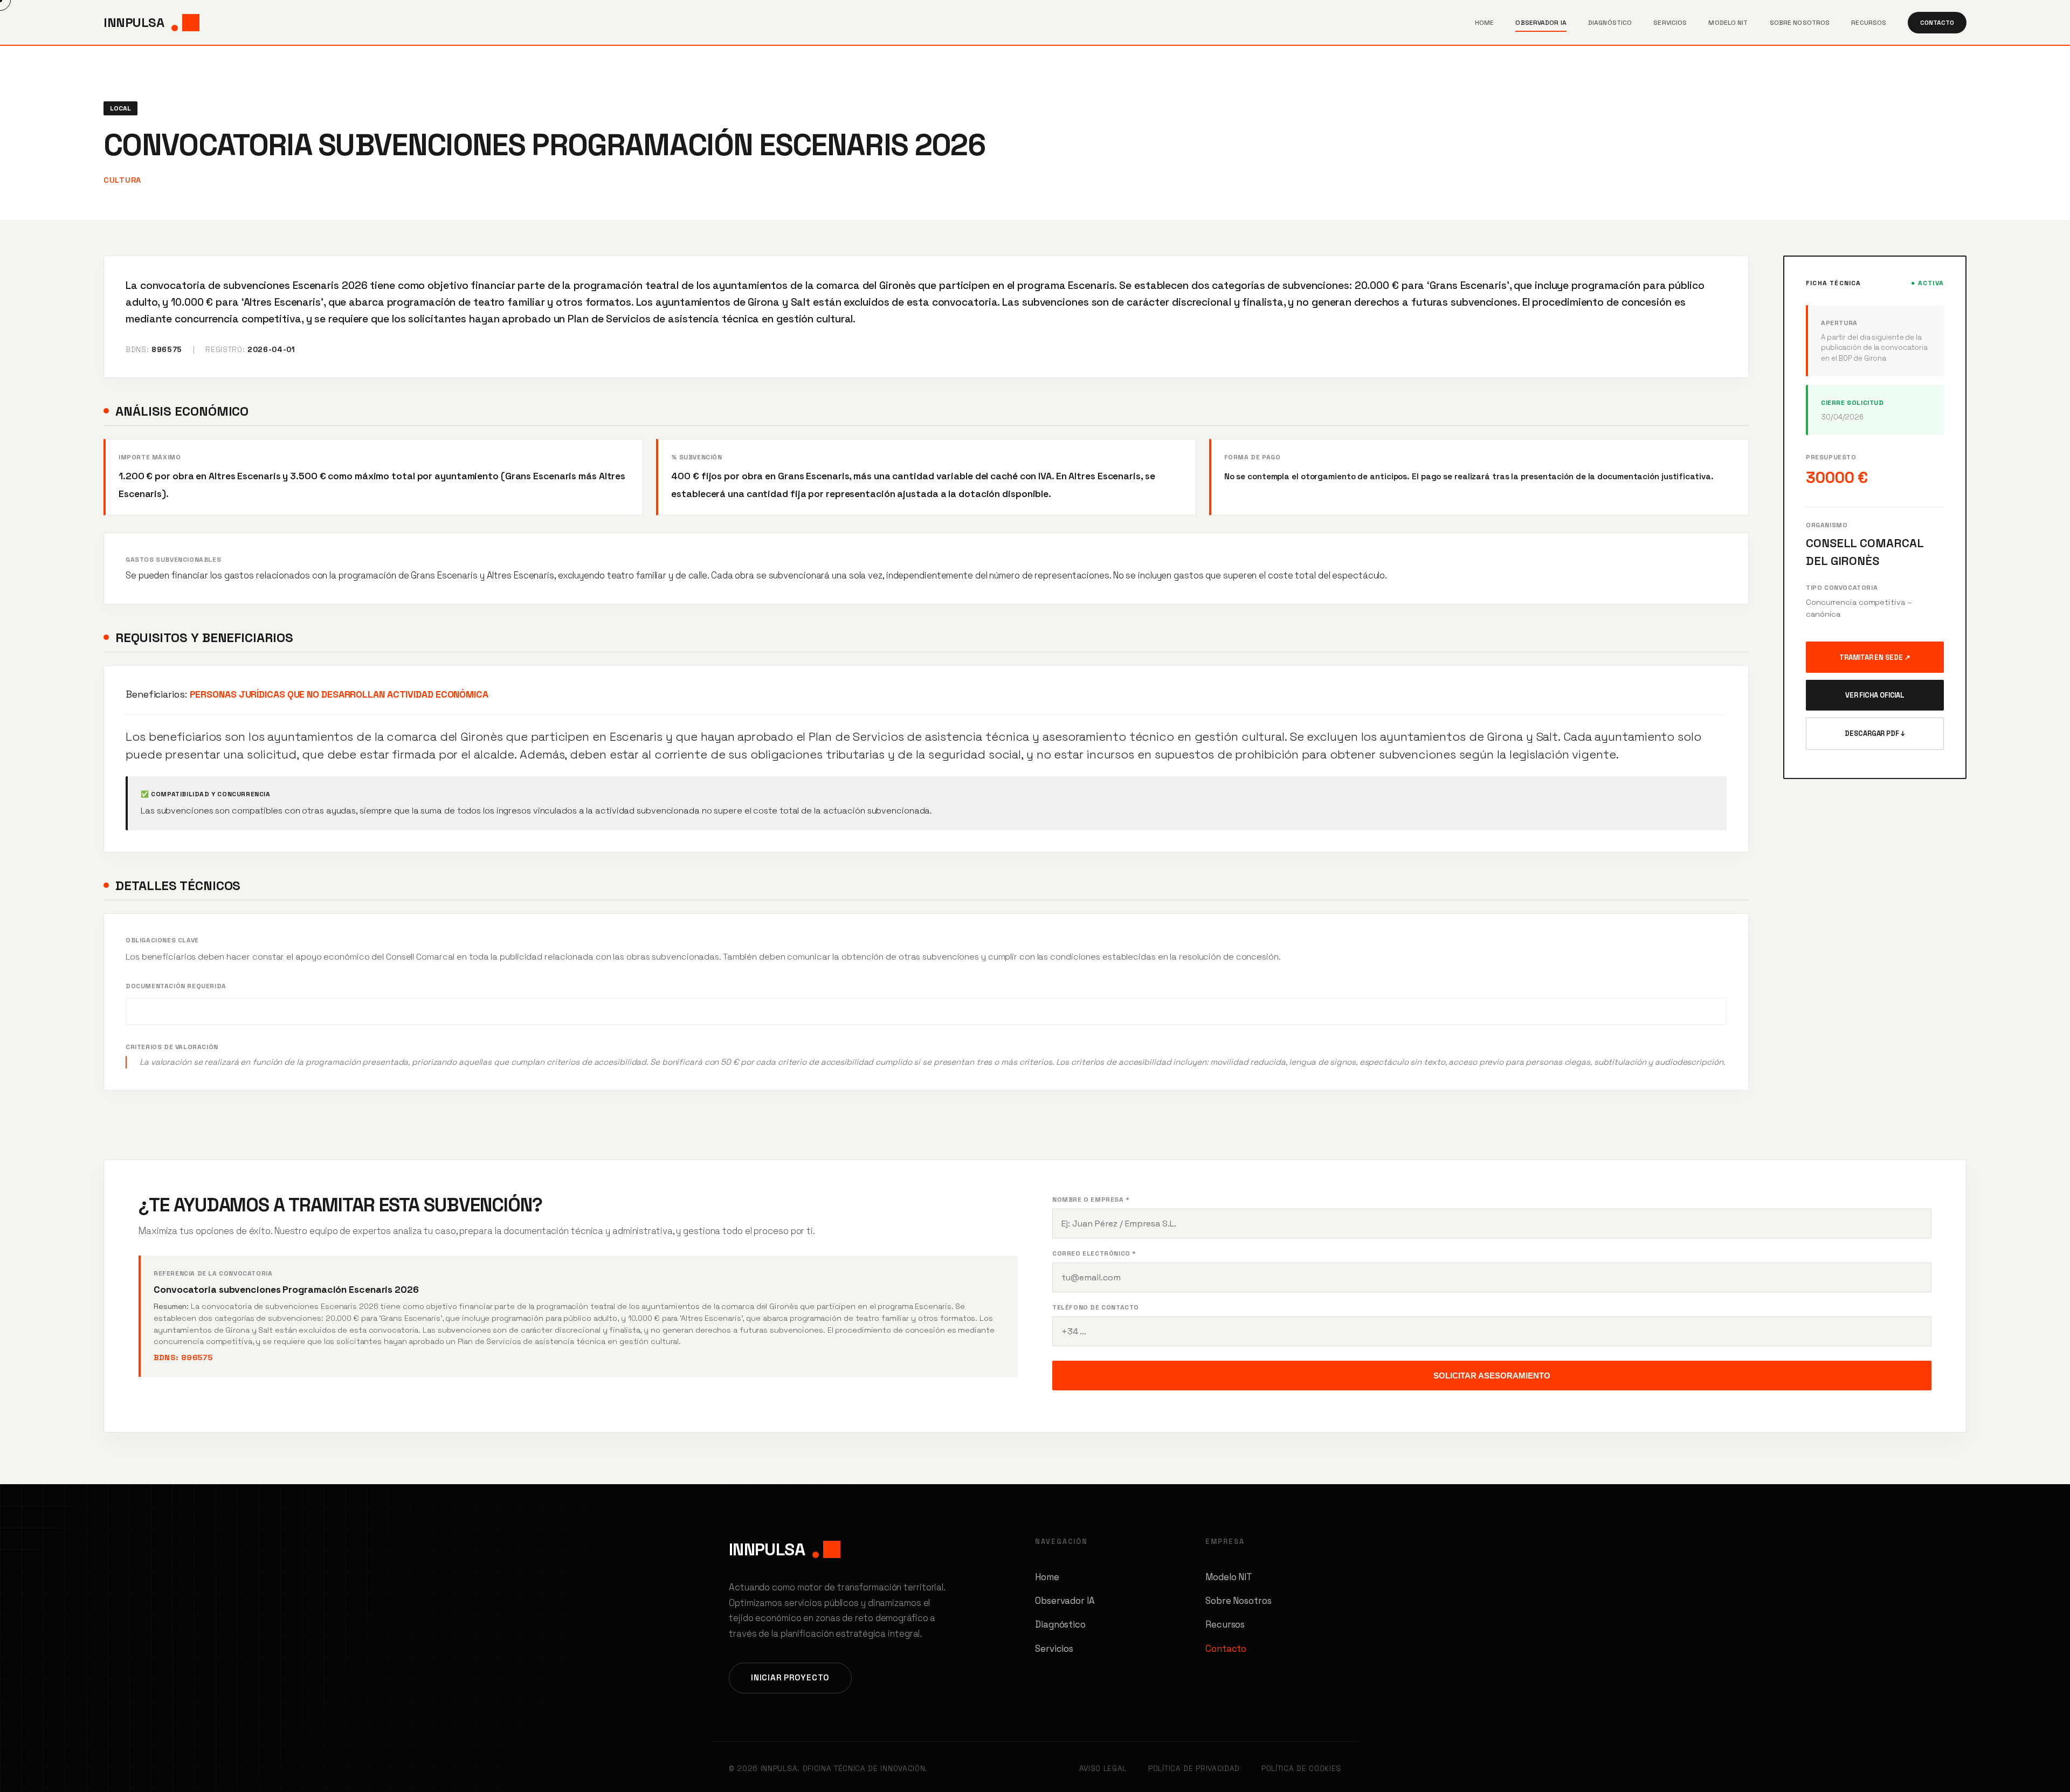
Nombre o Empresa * (1091, 1200)
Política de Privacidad (1194, 1769)
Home (1484, 23)
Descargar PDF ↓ (1875, 733)
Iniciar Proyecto (790, 1677)
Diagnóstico (1610, 23)
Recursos (1869, 23)
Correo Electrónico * (1094, 1253)
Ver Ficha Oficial (1875, 695)
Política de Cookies (1301, 1769)
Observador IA (1541, 23)
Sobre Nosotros (1800, 23)
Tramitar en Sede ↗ (1875, 657)
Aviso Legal (1103, 1769)
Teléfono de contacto (1096, 1307)
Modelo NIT (1728, 23)
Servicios (1670, 23)
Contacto (1937, 23)
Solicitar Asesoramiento (1492, 1376)
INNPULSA (134, 22)
